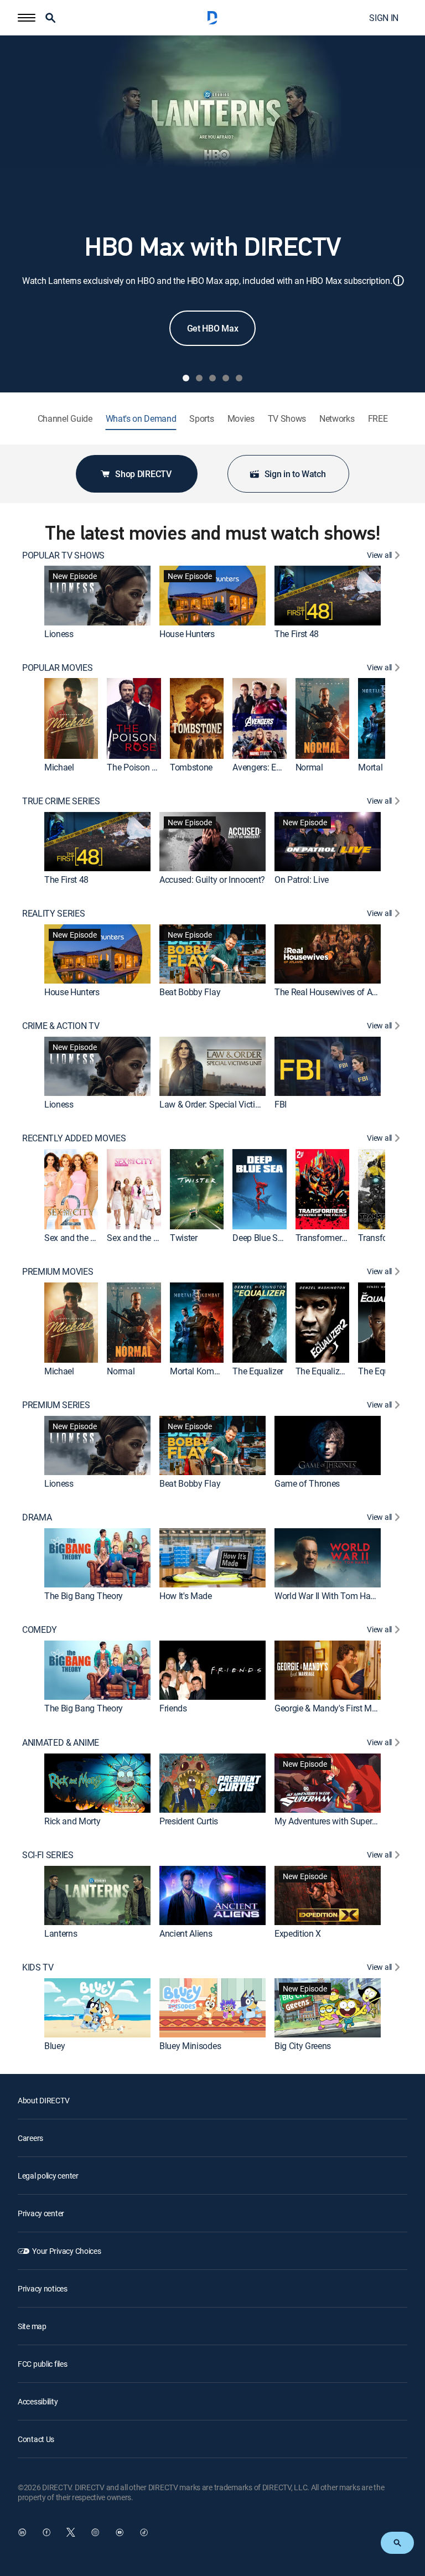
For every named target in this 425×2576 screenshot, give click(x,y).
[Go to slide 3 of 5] (212, 378)
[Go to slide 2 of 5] (199, 378)
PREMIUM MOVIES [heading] (58, 1272)
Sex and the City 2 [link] (78, 1238)
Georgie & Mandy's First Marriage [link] (336, 1709)
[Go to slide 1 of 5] (186, 378)
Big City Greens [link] (303, 2046)
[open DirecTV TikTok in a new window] (144, 2532)
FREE (378, 419)
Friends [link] (173, 1709)
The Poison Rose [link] (138, 767)
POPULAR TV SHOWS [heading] (63, 555)
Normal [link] (309, 767)
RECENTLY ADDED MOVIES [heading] (74, 1138)
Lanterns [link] (61, 1933)
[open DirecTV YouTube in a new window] (120, 2532)
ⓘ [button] (398, 280)
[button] (27, 18)
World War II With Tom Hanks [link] (329, 1596)
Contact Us (36, 2439)
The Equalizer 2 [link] (324, 1371)
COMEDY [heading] (40, 1630)
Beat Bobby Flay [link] (190, 992)
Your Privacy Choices (66, 2251)
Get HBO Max (212, 328)
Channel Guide (65, 419)
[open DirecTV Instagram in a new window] (95, 2532)
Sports (201, 419)
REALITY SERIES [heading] (54, 914)
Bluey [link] (55, 2046)
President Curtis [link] (189, 1821)
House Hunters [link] (187, 634)
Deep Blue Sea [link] (260, 1238)
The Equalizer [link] (258, 1371)
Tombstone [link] (191, 767)
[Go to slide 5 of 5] (239, 378)
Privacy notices (43, 2288)
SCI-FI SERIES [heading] (48, 1855)
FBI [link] (281, 1104)
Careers (30, 2138)
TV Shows (287, 419)
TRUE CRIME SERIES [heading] (61, 801)
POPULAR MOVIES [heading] (58, 668)
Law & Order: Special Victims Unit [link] (221, 1104)
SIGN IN (384, 18)
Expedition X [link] (298, 1933)
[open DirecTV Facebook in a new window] (46, 2532)
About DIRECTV (43, 2100)
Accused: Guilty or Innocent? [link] (212, 880)
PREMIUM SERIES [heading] (56, 1405)
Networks (337, 419)
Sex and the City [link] (137, 1238)
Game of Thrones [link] (307, 1484)
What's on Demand (141, 419)
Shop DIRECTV (143, 474)
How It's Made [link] (186, 1596)
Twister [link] (184, 1238)
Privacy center (41, 2213)
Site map (32, 2326)
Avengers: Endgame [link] (270, 767)
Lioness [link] (59, 634)
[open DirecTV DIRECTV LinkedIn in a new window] (22, 2532)
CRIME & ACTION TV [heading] (61, 1026)
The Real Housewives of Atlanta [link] (334, 992)
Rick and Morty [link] (72, 1821)
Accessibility (38, 2401)
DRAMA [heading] (37, 1517)
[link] (97, 596)
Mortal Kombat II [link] (201, 1371)
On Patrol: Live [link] (302, 880)
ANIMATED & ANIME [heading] (61, 1743)
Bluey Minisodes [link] (190, 2046)
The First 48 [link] (297, 634)
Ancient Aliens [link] (186, 1933)
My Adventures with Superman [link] (332, 1821)
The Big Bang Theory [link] (84, 1596)
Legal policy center (48, 2176)
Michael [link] (59, 767)
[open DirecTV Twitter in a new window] (71, 2532)
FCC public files (43, 2364)
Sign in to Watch (295, 474)
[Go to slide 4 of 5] (226, 378)
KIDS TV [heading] (38, 1967)
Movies (241, 419)
